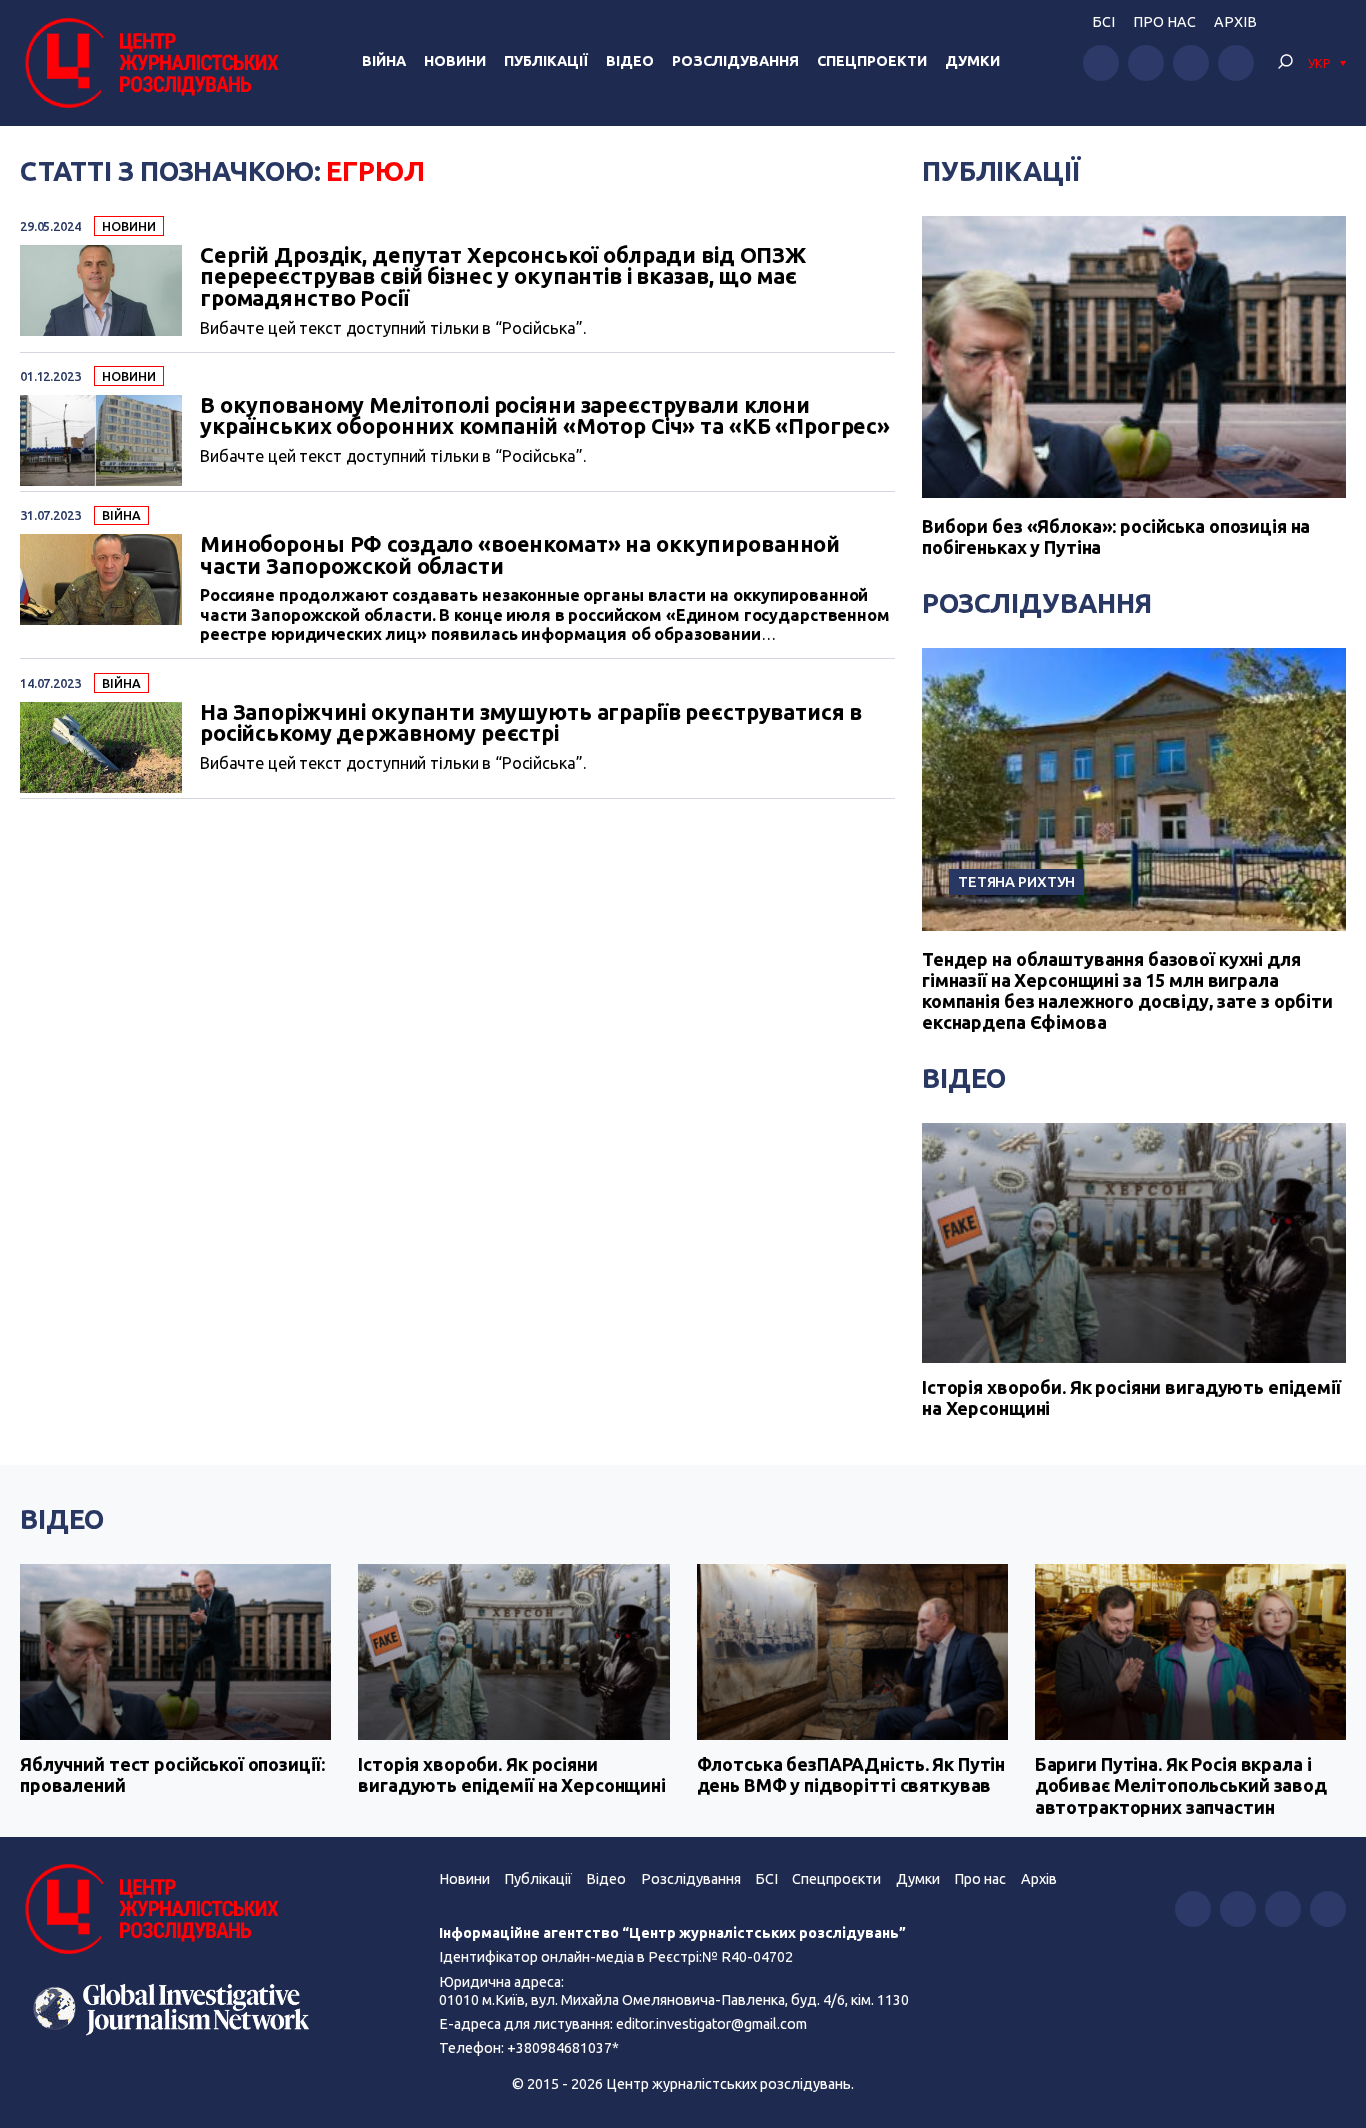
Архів (1235, 22)
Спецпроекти (872, 61)
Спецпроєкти (836, 1879)
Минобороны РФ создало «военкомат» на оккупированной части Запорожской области (520, 555)
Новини (455, 61)
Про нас (1164, 22)
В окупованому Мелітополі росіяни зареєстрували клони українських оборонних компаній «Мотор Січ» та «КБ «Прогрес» (545, 416)
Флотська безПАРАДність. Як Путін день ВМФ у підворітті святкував (851, 1775)
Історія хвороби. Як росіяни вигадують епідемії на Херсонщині (1131, 1398)
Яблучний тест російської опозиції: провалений (172, 1775)
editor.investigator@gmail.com (711, 2024)
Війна (384, 61)
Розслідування (735, 61)
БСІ (1103, 22)
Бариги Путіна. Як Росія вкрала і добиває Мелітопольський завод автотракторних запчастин (1181, 1785)
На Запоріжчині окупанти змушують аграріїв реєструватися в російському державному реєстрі (531, 723)
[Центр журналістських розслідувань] (149, 63)
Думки (972, 61)
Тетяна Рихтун (1016, 881)
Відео (630, 61)
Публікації (546, 61)
